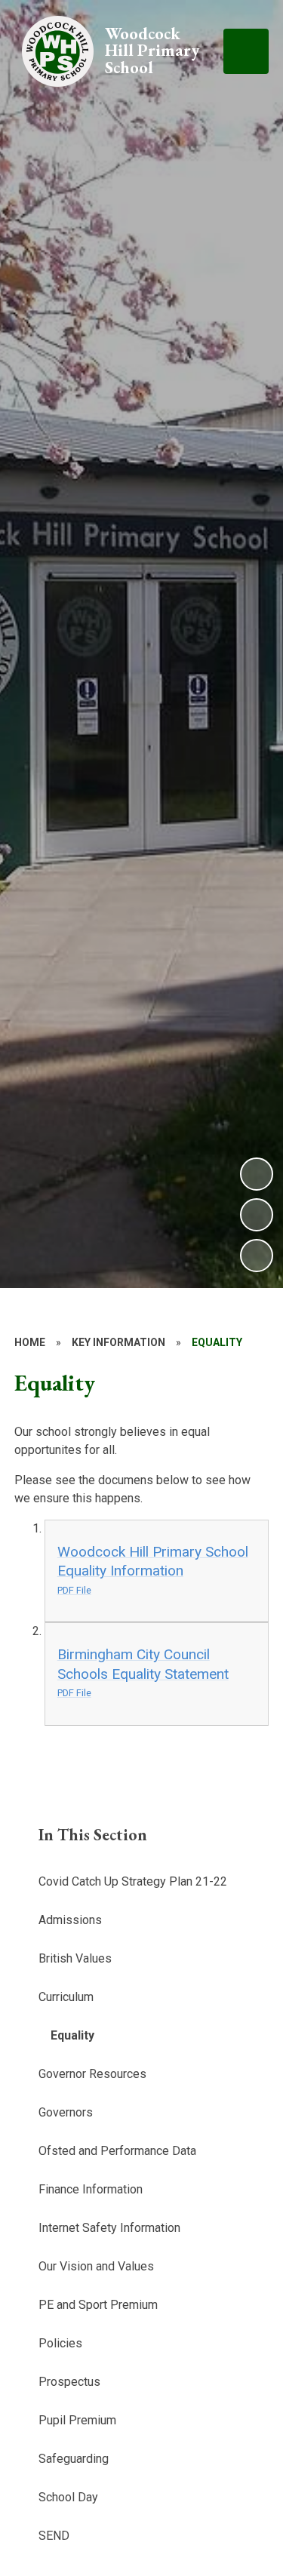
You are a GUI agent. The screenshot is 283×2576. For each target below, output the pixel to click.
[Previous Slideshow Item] (257, 1215)
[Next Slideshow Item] (257, 1174)
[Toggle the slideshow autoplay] (257, 1256)
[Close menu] (246, 51)
